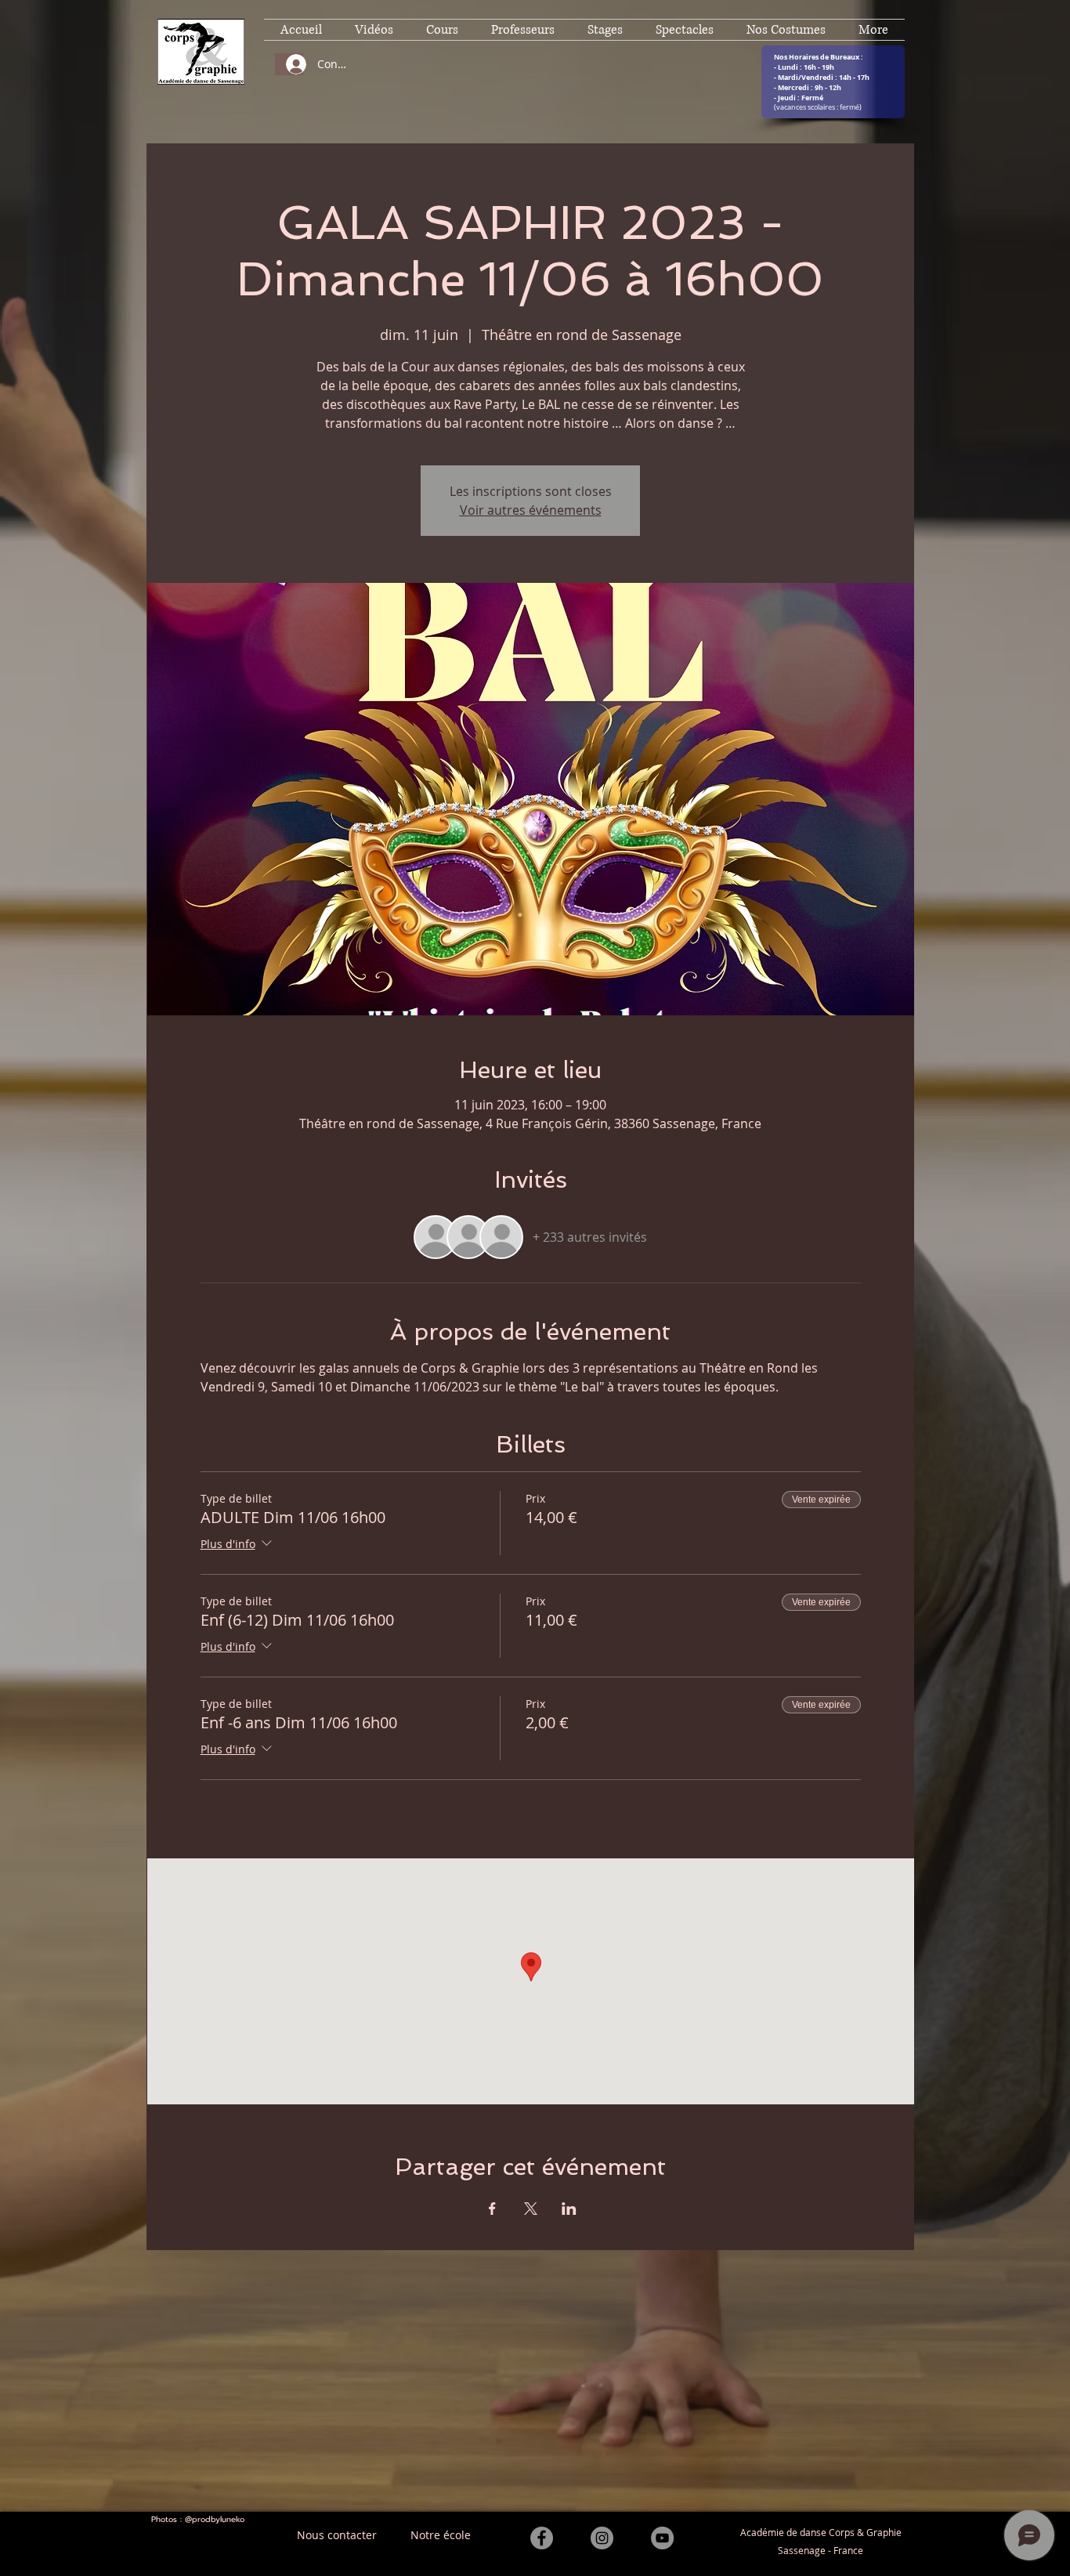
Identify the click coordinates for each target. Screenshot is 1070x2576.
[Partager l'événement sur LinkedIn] (569, 2209)
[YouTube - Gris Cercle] (662, 2538)
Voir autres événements (531, 510)
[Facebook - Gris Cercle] (542, 2538)
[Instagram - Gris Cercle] (602, 2538)
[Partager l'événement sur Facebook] (492, 2209)
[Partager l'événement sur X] (531, 2209)
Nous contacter (337, 2535)
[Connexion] (289, 64)
